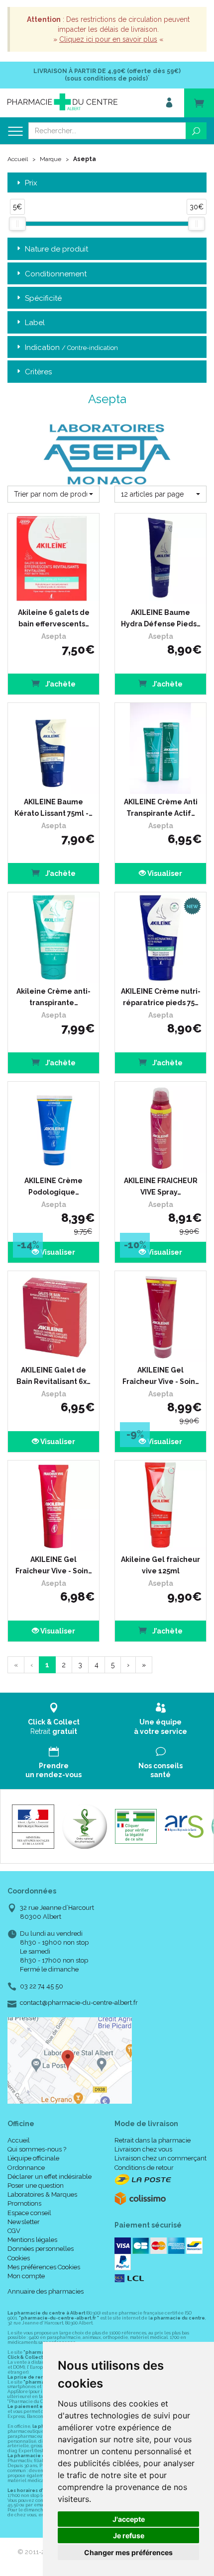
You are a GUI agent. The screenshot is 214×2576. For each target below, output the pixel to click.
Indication (71, 347)
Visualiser (164, 873)
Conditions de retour (144, 2168)
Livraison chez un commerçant (160, 2158)
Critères (38, 372)
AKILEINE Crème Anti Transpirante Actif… (161, 807)
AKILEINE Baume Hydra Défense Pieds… (161, 618)
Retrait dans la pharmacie (153, 2140)
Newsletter (24, 2222)
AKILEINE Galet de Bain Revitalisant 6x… (53, 1375)
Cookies (19, 2258)
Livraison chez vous (143, 2149)
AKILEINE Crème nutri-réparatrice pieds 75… (161, 997)
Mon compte (26, 2276)
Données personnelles (41, 2249)
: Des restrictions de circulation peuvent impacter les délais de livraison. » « (108, 29)
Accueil (18, 159)
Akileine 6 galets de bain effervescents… (54, 618)
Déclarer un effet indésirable (50, 2177)
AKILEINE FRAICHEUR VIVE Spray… (161, 1186)
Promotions (24, 2203)
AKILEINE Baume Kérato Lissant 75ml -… (53, 807)
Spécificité (43, 298)
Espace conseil (29, 2213)
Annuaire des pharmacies (46, 2291)
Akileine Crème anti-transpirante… (53, 997)
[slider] (17, 224)
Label (35, 323)
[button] (53, 494)
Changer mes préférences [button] (128, 2552)
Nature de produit (56, 249)
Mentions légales (32, 2240)
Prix (31, 183)
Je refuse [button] (129, 2535)
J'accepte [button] (129, 2519)
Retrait (54, 1726)
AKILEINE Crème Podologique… (53, 1186)
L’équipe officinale (33, 2158)
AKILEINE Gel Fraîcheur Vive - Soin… (161, 1375)
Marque (51, 159)
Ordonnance (26, 2168)
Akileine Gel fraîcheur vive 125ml (160, 1565)
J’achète (60, 684)
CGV (14, 2231)
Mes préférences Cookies (44, 2267)
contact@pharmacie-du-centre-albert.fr (79, 2003)
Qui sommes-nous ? (37, 2149)
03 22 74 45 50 (42, 1986)
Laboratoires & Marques (42, 2194)
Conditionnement (56, 274)
